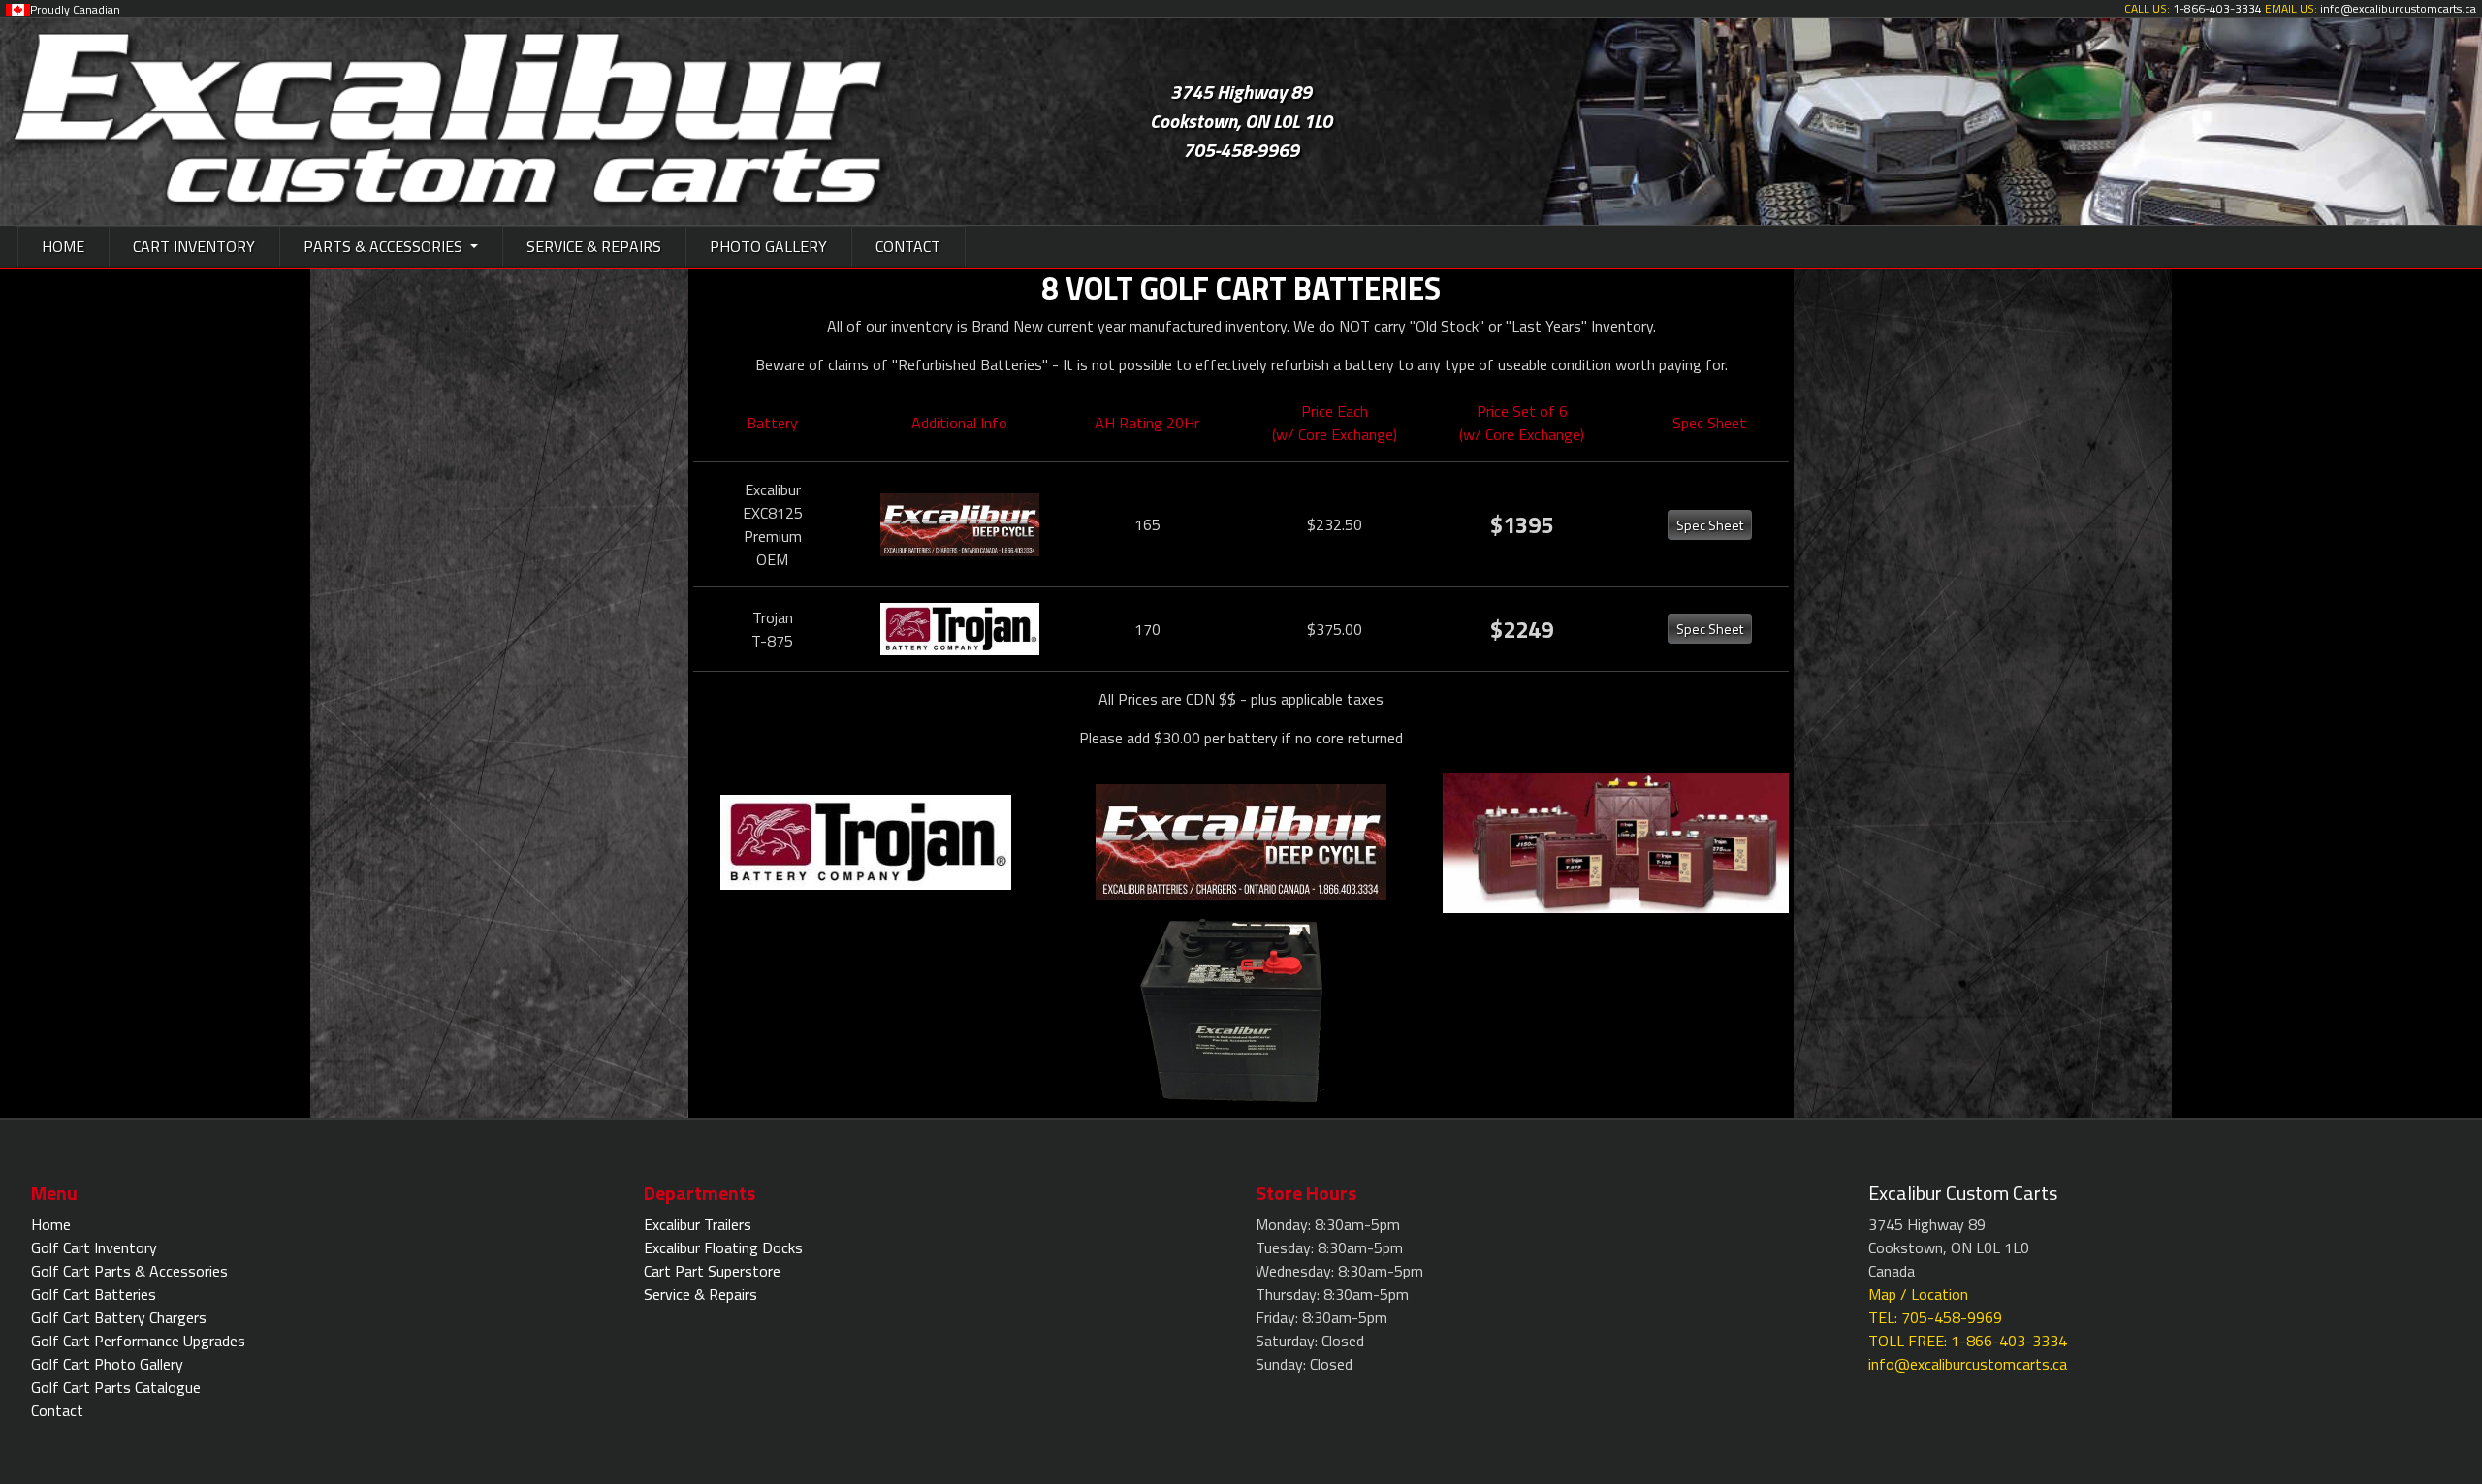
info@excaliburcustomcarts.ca (1968, 1364)
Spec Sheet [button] (1710, 525)
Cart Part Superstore (712, 1271)
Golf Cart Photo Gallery (107, 1364)
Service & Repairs (700, 1294)
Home (51, 1224)
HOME (63, 246)
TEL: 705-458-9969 (1935, 1317)
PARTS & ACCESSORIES (385, 246)
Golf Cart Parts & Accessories (129, 1271)
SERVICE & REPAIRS (594, 246)
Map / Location (1918, 1294)
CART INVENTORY (194, 246)
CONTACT (908, 246)
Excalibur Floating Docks (723, 1247)
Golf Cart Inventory (94, 1247)
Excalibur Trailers (698, 1224)
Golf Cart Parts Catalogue (116, 1387)
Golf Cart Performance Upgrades (138, 1341)
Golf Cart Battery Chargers (119, 1317)
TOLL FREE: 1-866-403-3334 (1968, 1341)
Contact (57, 1410)
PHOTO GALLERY (768, 246)
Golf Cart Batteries (94, 1294)
